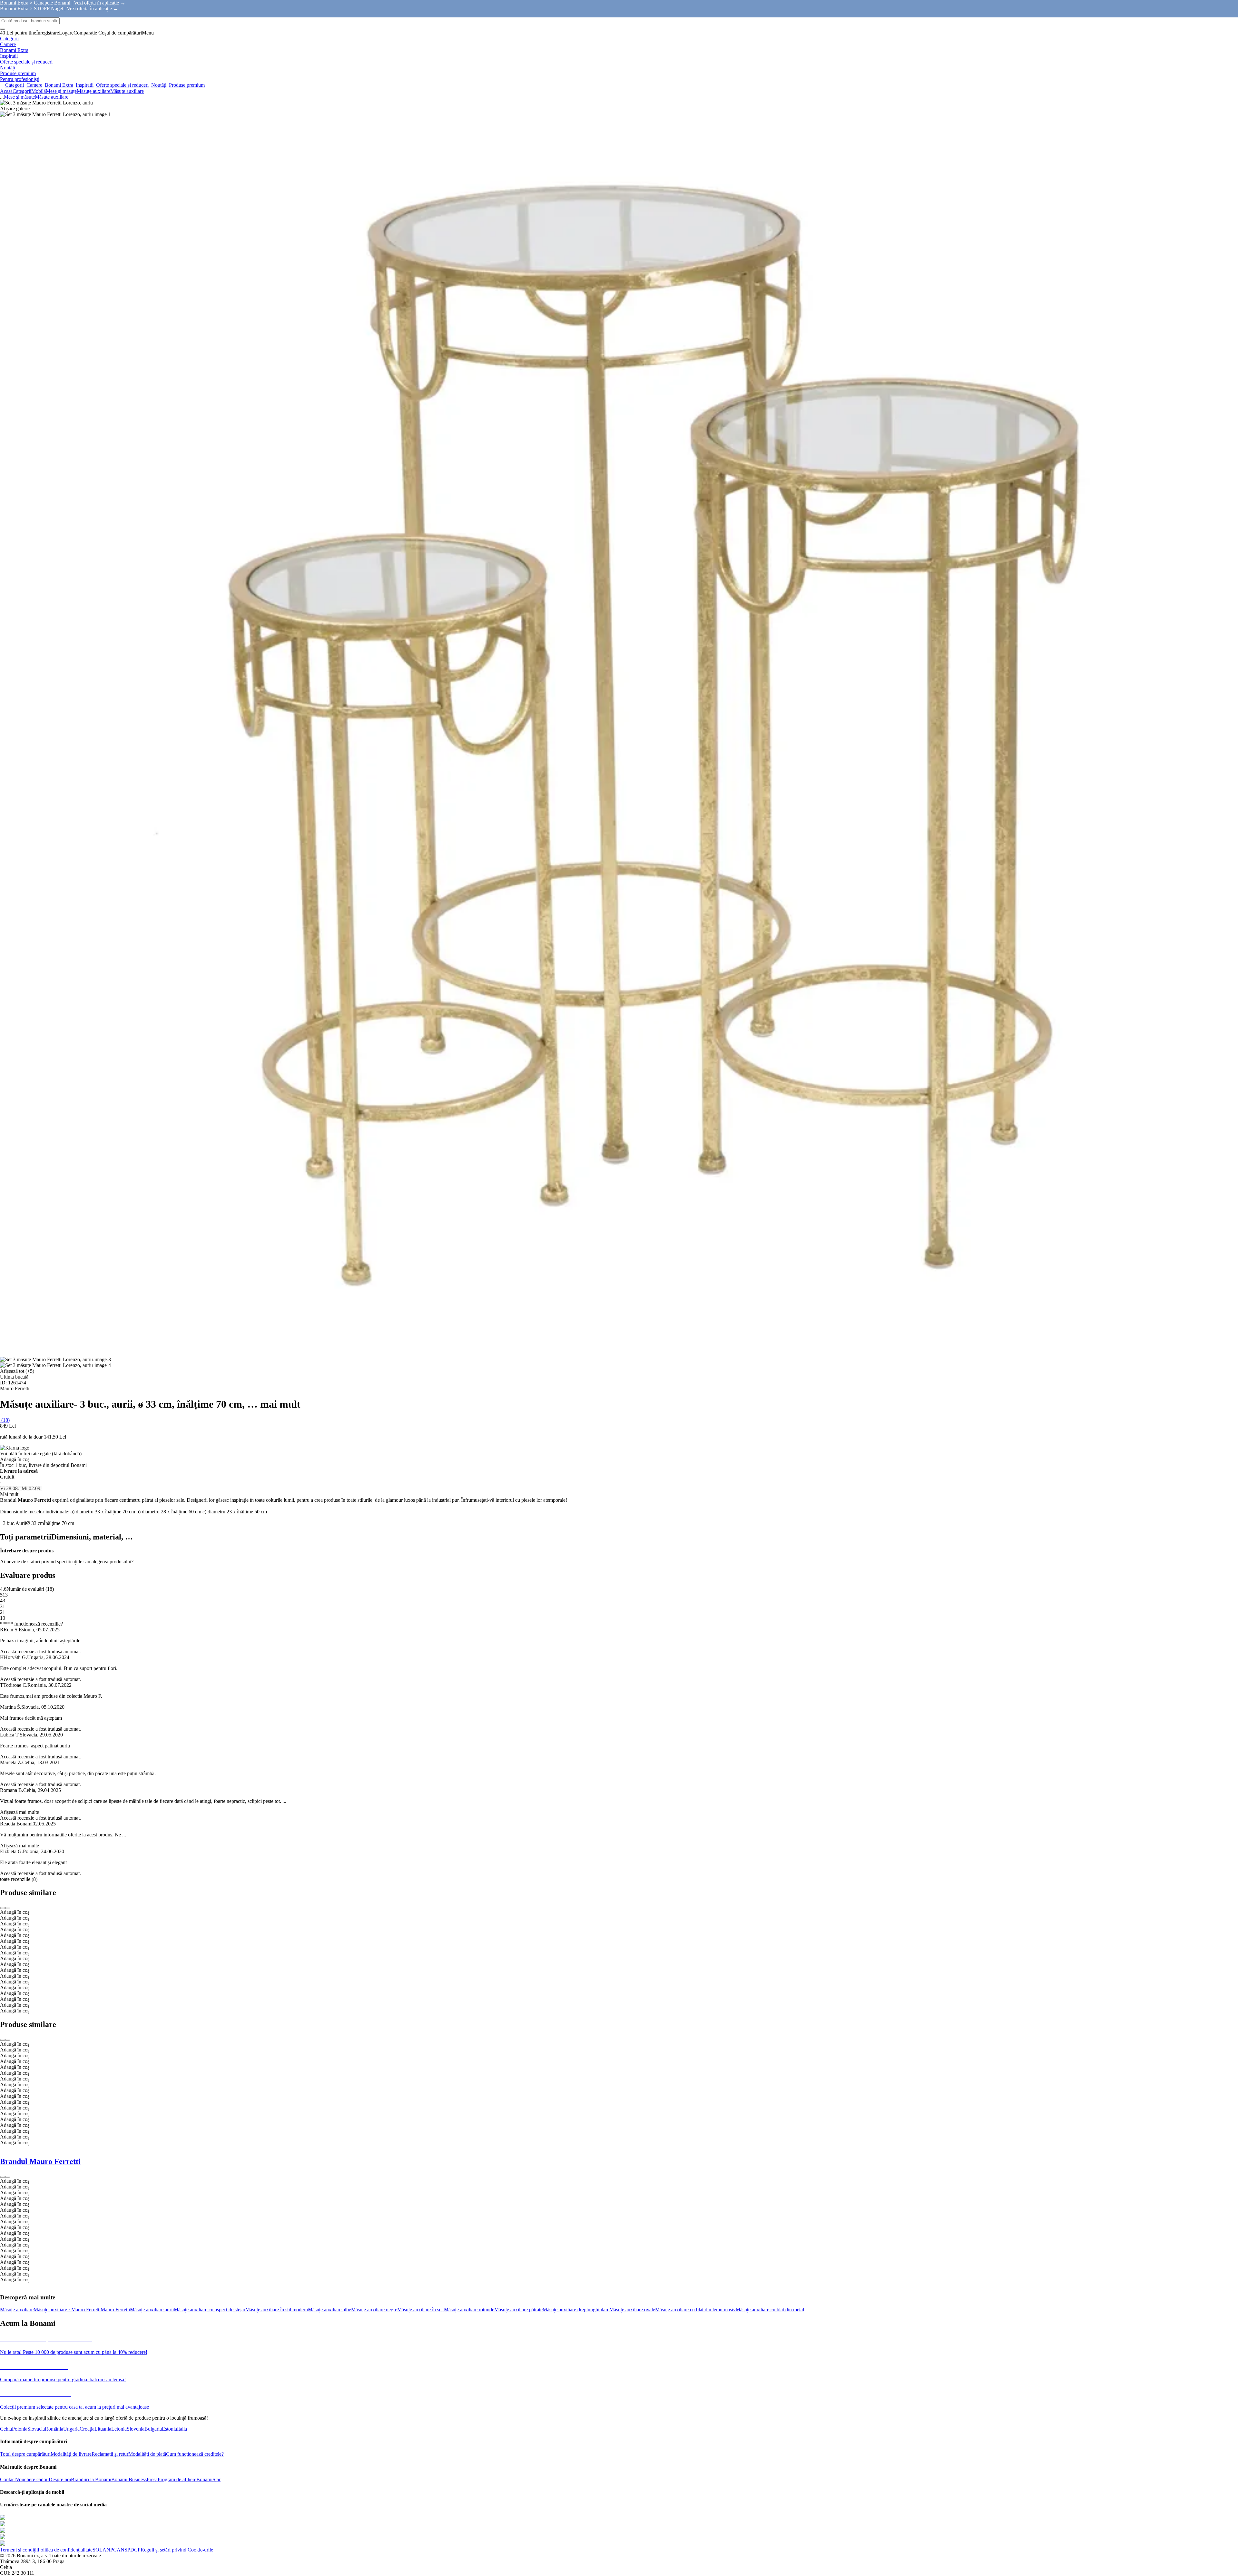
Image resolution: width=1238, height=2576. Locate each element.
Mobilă (39, 91)
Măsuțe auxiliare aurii (152, 2310)
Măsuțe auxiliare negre (374, 2310)
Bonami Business (129, 2479)
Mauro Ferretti (115, 2310)
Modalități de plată (147, 2454)
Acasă (6, 91)
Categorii (22, 91)
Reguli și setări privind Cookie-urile (177, 2550)
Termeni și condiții (19, 2550)
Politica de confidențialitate (65, 2550)
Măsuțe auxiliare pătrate (518, 2310)
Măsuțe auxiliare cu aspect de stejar (210, 2310)
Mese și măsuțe (61, 91)
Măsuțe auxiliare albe (329, 2310)
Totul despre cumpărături (25, 2454)
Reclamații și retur (110, 2454)
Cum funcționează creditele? (195, 2454)
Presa (152, 2479)
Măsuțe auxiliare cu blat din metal (770, 2310)
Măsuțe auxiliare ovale (632, 2310)
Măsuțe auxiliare (127, 91)
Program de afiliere (177, 2479)
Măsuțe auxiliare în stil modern (277, 2310)
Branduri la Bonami (91, 2479)
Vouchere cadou (32, 2479)
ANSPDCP (129, 2550)
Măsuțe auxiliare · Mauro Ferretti (67, 2310)
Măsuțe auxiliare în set (421, 2310)
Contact (8, 2479)
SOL (98, 2550)
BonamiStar (208, 2479)
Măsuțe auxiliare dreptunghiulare (576, 2310)
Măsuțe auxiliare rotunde (469, 2310)
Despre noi (60, 2479)
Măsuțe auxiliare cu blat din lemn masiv (695, 2310)
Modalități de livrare (71, 2454)
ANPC (110, 2550)
